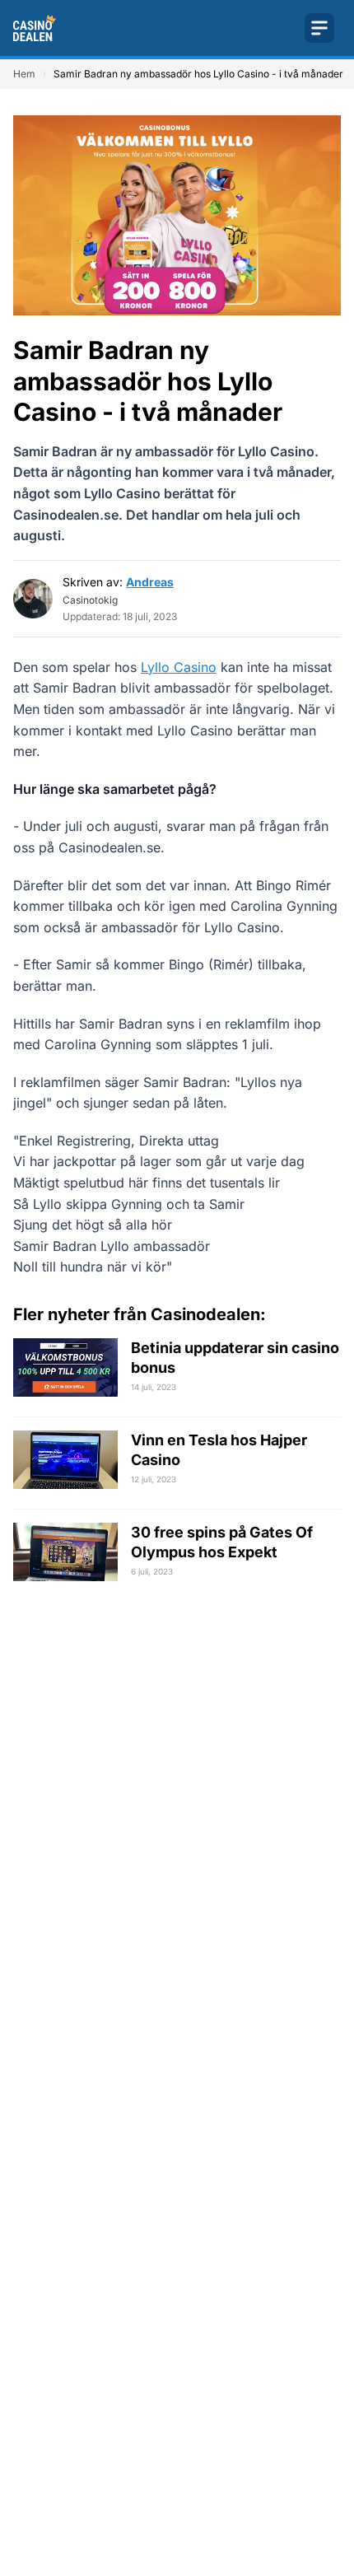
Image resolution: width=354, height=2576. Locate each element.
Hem (24, 74)
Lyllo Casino (179, 667)
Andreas (150, 582)
